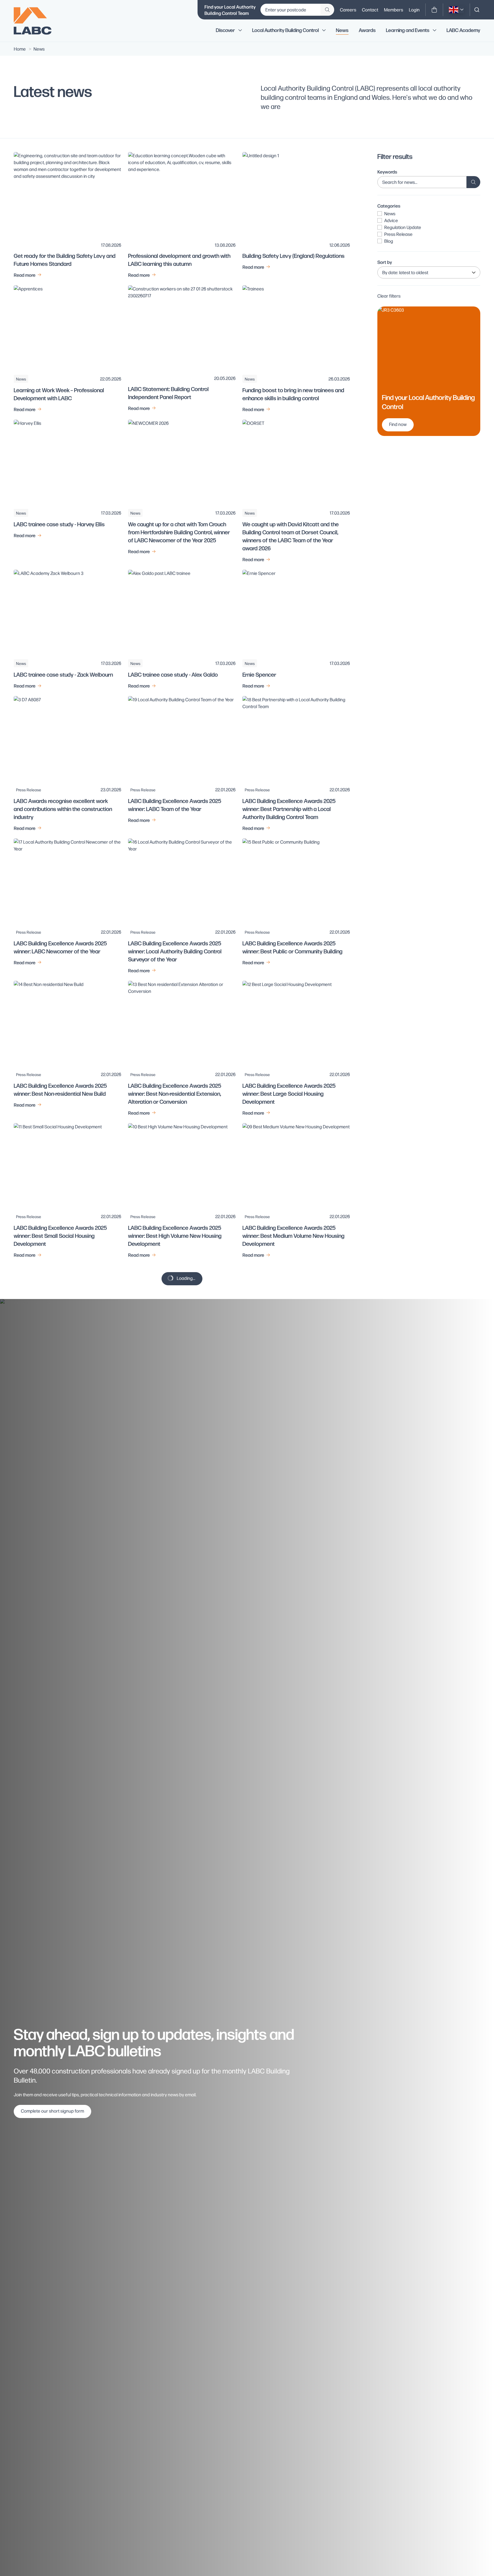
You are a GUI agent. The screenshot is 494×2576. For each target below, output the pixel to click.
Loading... (186, 1278)
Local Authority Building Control (285, 30)
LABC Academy (463, 30)
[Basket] (434, 10)
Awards (367, 30)
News (342, 30)
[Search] (477, 10)
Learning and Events (408, 30)
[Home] (37, 21)
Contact (370, 10)
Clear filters (389, 296)
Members (394, 10)
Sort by (385, 262)
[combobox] (477, 10)
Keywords (387, 172)
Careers (348, 10)
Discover (225, 30)
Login (414, 10)
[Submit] (327, 10)
